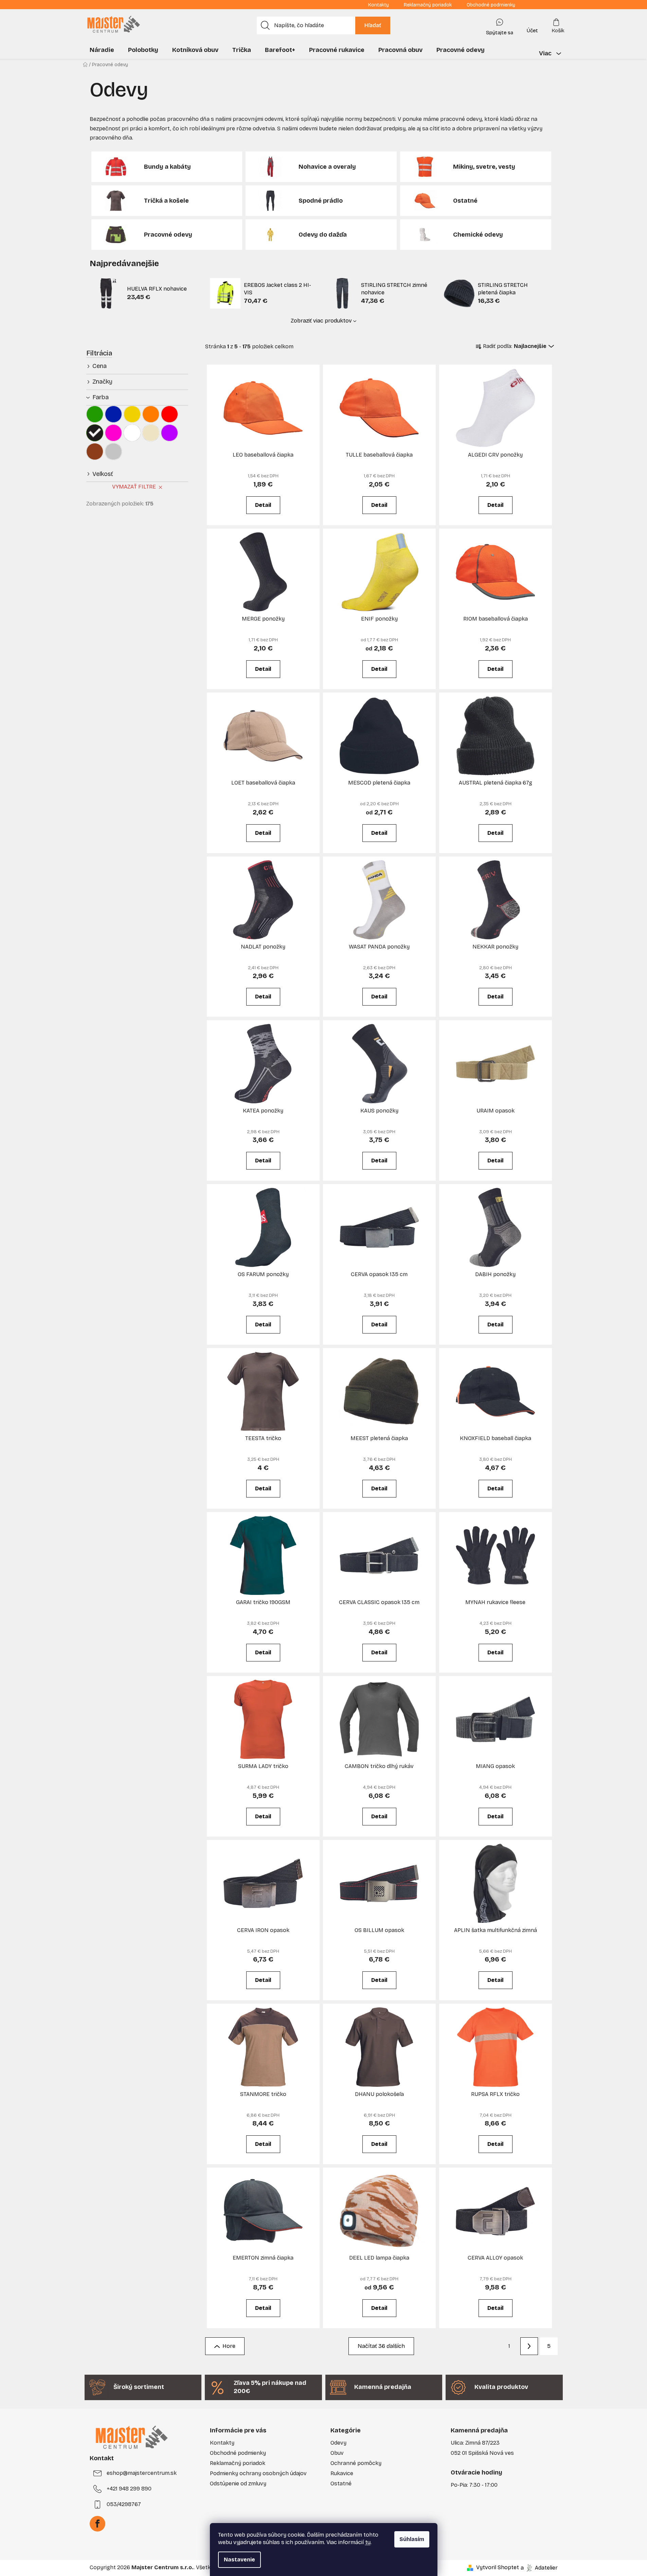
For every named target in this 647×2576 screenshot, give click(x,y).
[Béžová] (151, 433)
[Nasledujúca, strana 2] (529, 2346)
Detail (263, 505)
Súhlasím (412, 2539)
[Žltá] (132, 414)
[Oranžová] (151, 414)
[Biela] (132, 433)
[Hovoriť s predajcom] (500, 25)
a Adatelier (539, 2567)
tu (368, 2542)
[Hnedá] (95, 452)
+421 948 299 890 (129, 2489)
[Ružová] (113, 433)
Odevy (338, 2443)
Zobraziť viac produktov (321, 321)
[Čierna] (95, 433)
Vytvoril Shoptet (498, 2567)
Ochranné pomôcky (356, 2463)
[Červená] (169, 414)
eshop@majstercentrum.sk (142, 2473)
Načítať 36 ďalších (381, 2346)
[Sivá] (113, 452)
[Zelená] (95, 414)
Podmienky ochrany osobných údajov (258, 2473)
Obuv (337, 2453)
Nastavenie (239, 2560)
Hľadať (373, 25)
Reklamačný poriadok (428, 5)
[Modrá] (113, 414)
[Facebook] (97, 2524)
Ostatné (341, 2483)
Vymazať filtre (134, 487)
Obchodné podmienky (491, 5)
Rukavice (342, 2473)
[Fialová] (169, 433)
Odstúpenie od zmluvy (238, 2483)
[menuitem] (102, 50)
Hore (229, 2346)
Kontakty (379, 5)
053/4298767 (124, 2504)
